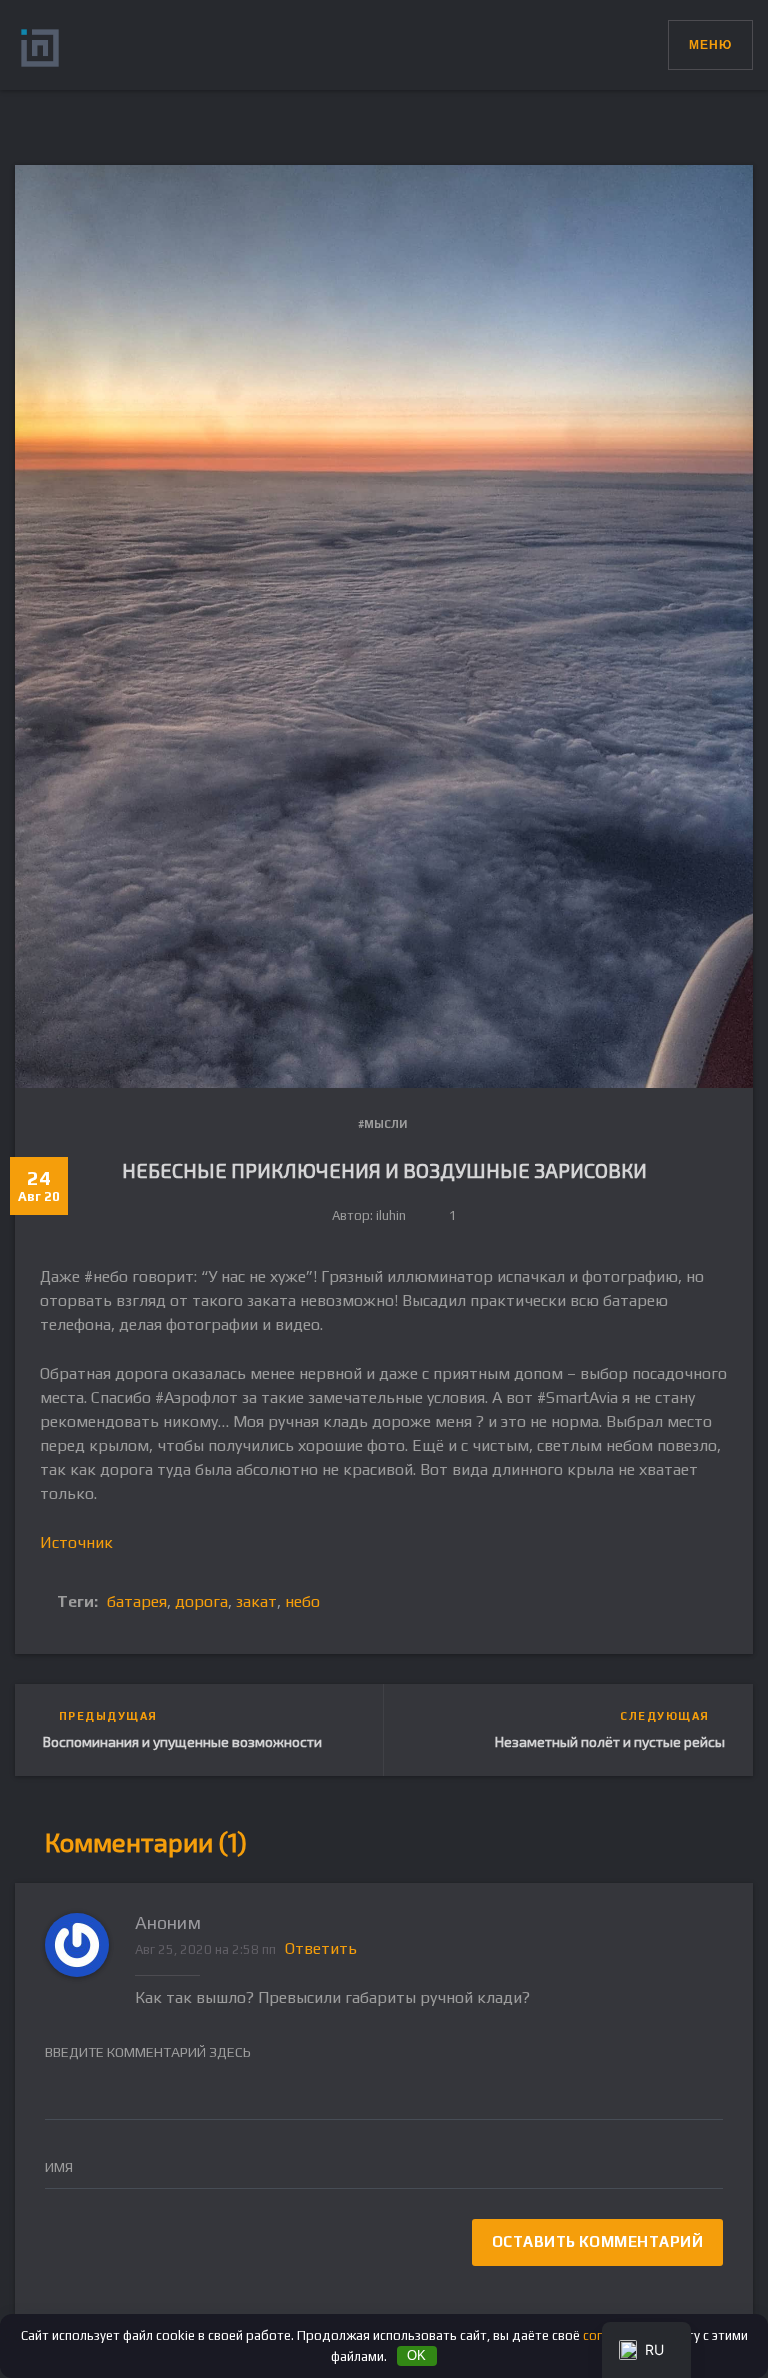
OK (416, 2355)
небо (302, 1601)
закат (256, 1601)
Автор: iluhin (369, 1215)
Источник (76, 1542)
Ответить (321, 1948)
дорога (201, 1601)
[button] (652, 40)
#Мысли (382, 1124)
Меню (710, 45)
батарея (137, 1601)
